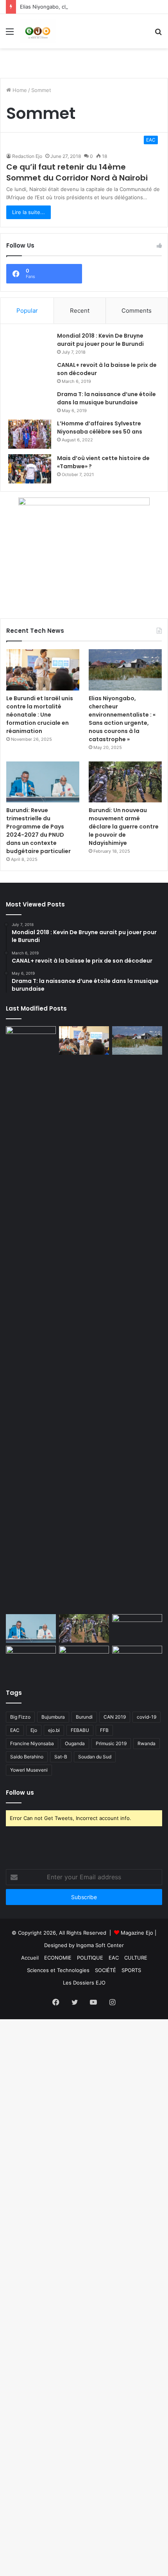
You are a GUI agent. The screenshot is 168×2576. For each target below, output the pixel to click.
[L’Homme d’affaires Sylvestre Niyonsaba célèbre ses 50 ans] (30, 434)
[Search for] (158, 34)
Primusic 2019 (111, 1743)
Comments (137, 311)
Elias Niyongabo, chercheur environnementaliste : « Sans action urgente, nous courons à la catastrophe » (122, 719)
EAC (15, 1730)
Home (19, 90)
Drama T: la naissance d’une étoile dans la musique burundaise (106, 398)
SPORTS (131, 1970)
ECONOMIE (58, 1958)
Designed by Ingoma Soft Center (84, 1945)
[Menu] (10, 34)
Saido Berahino (27, 1757)
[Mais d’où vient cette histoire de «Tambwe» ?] (30, 469)
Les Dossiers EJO (84, 1983)
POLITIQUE (90, 1958)
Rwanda (147, 1743)
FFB (104, 1730)
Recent (80, 311)
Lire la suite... (29, 212)
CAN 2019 (115, 1717)
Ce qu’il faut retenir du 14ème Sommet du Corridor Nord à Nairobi (77, 172)
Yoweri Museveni (29, 1770)
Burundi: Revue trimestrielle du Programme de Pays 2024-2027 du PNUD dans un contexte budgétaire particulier (38, 831)
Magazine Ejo (137, 1933)
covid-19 (147, 1717)
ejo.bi (54, 1730)
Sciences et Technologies (58, 1970)
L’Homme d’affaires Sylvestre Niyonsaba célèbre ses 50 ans (100, 428)
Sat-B (61, 1757)
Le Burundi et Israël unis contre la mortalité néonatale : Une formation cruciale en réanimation (40, 715)
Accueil (30, 1958)
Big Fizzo (20, 1717)
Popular (27, 311)
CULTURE (136, 1958)
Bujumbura (53, 1717)
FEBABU (80, 1730)
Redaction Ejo (27, 156)
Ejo (34, 1730)
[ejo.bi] (38, 31)
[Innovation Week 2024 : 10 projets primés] (31, 1660)
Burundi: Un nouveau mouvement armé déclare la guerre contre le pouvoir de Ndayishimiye (124, 827)
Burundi (84, 1717)
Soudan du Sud (95, 1757)
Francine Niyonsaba (32, 1743)
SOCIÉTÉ (105, 1970)
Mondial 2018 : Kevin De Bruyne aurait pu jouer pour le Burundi (100, 340)
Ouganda (75, 1743)
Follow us (20, 1793)
